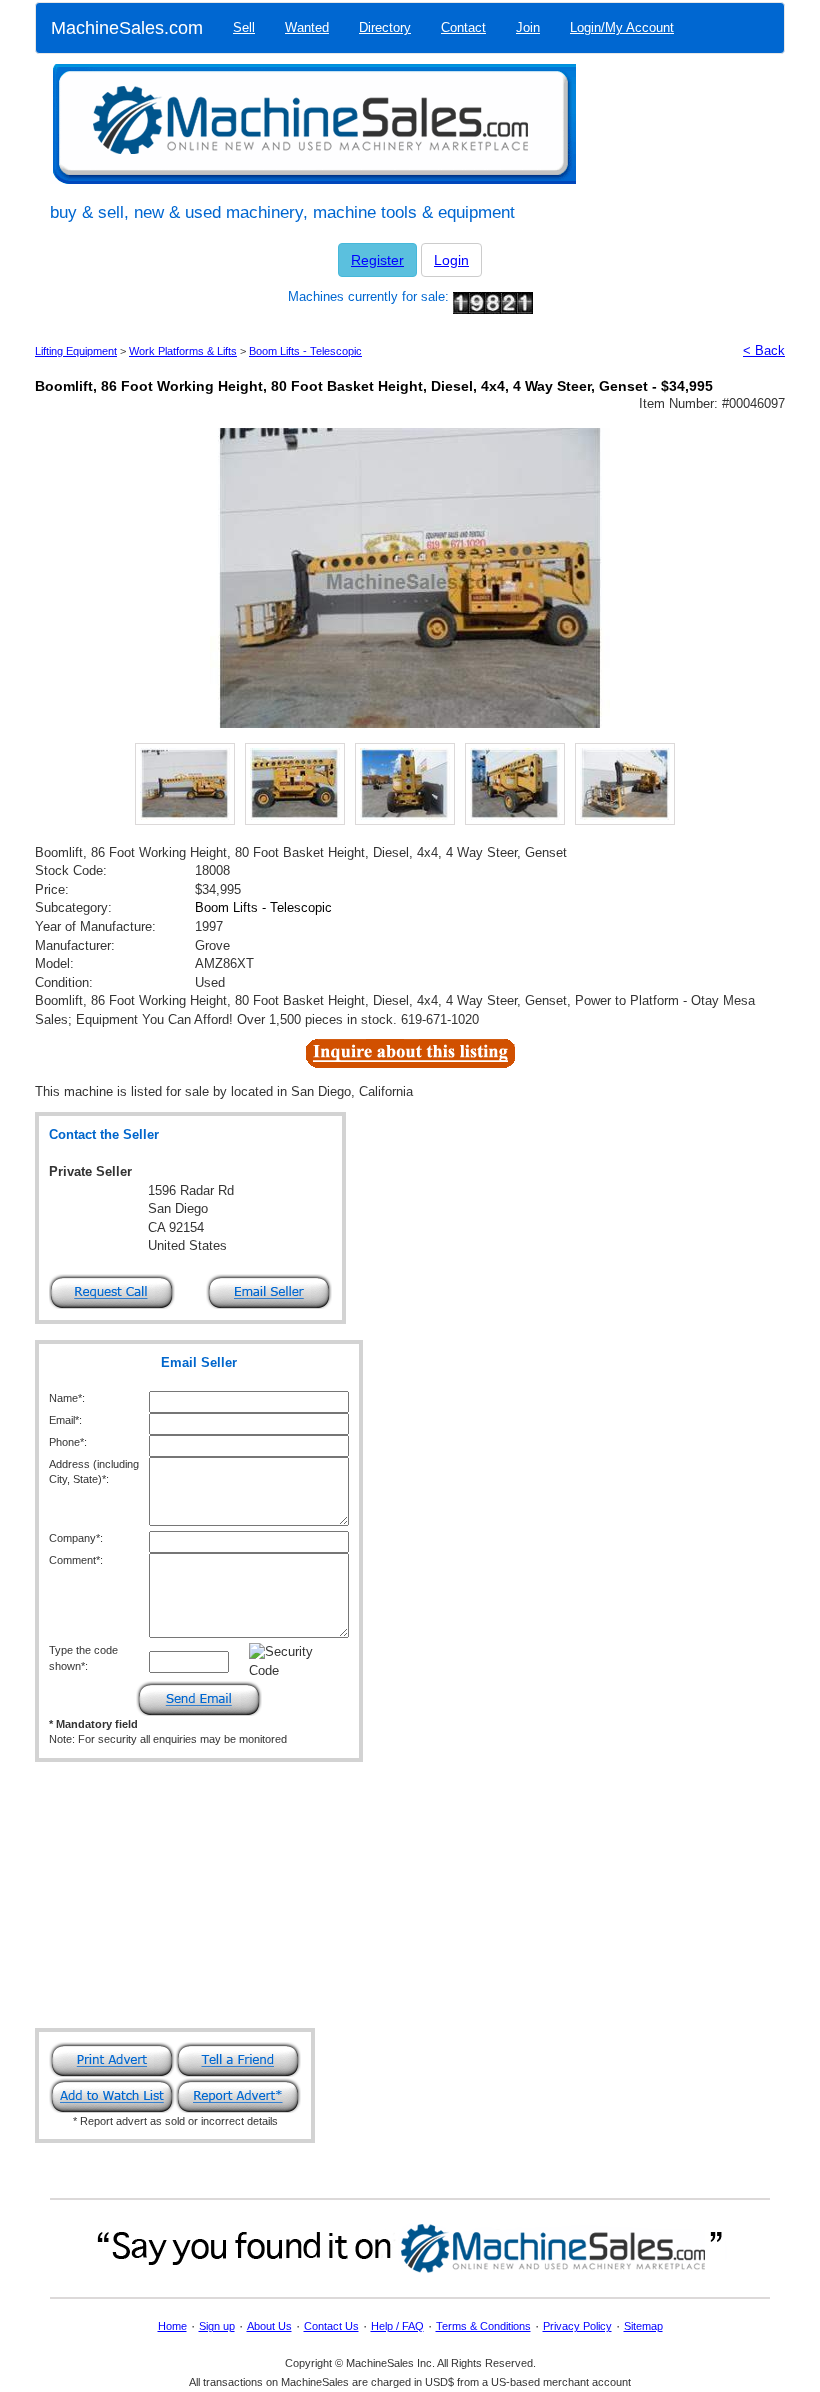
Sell (244, 27)
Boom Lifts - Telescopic (305, 351)
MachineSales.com (127, 28)
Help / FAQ (397, 2326)
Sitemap (643, 2326)
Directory (385, 27)
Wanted (307, 27)
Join (528, 27)
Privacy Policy (577, 2326)
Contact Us (331, 2326)
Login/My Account (622, 27)
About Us (269, 2326)
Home (172, 2326)
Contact (463, 27)
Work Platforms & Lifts (183, 351)
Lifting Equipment (76, 351)
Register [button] (377, 260)
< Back (764, 350)
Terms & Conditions (483, 2326)
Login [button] (451, 260)
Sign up (217, 2326)
